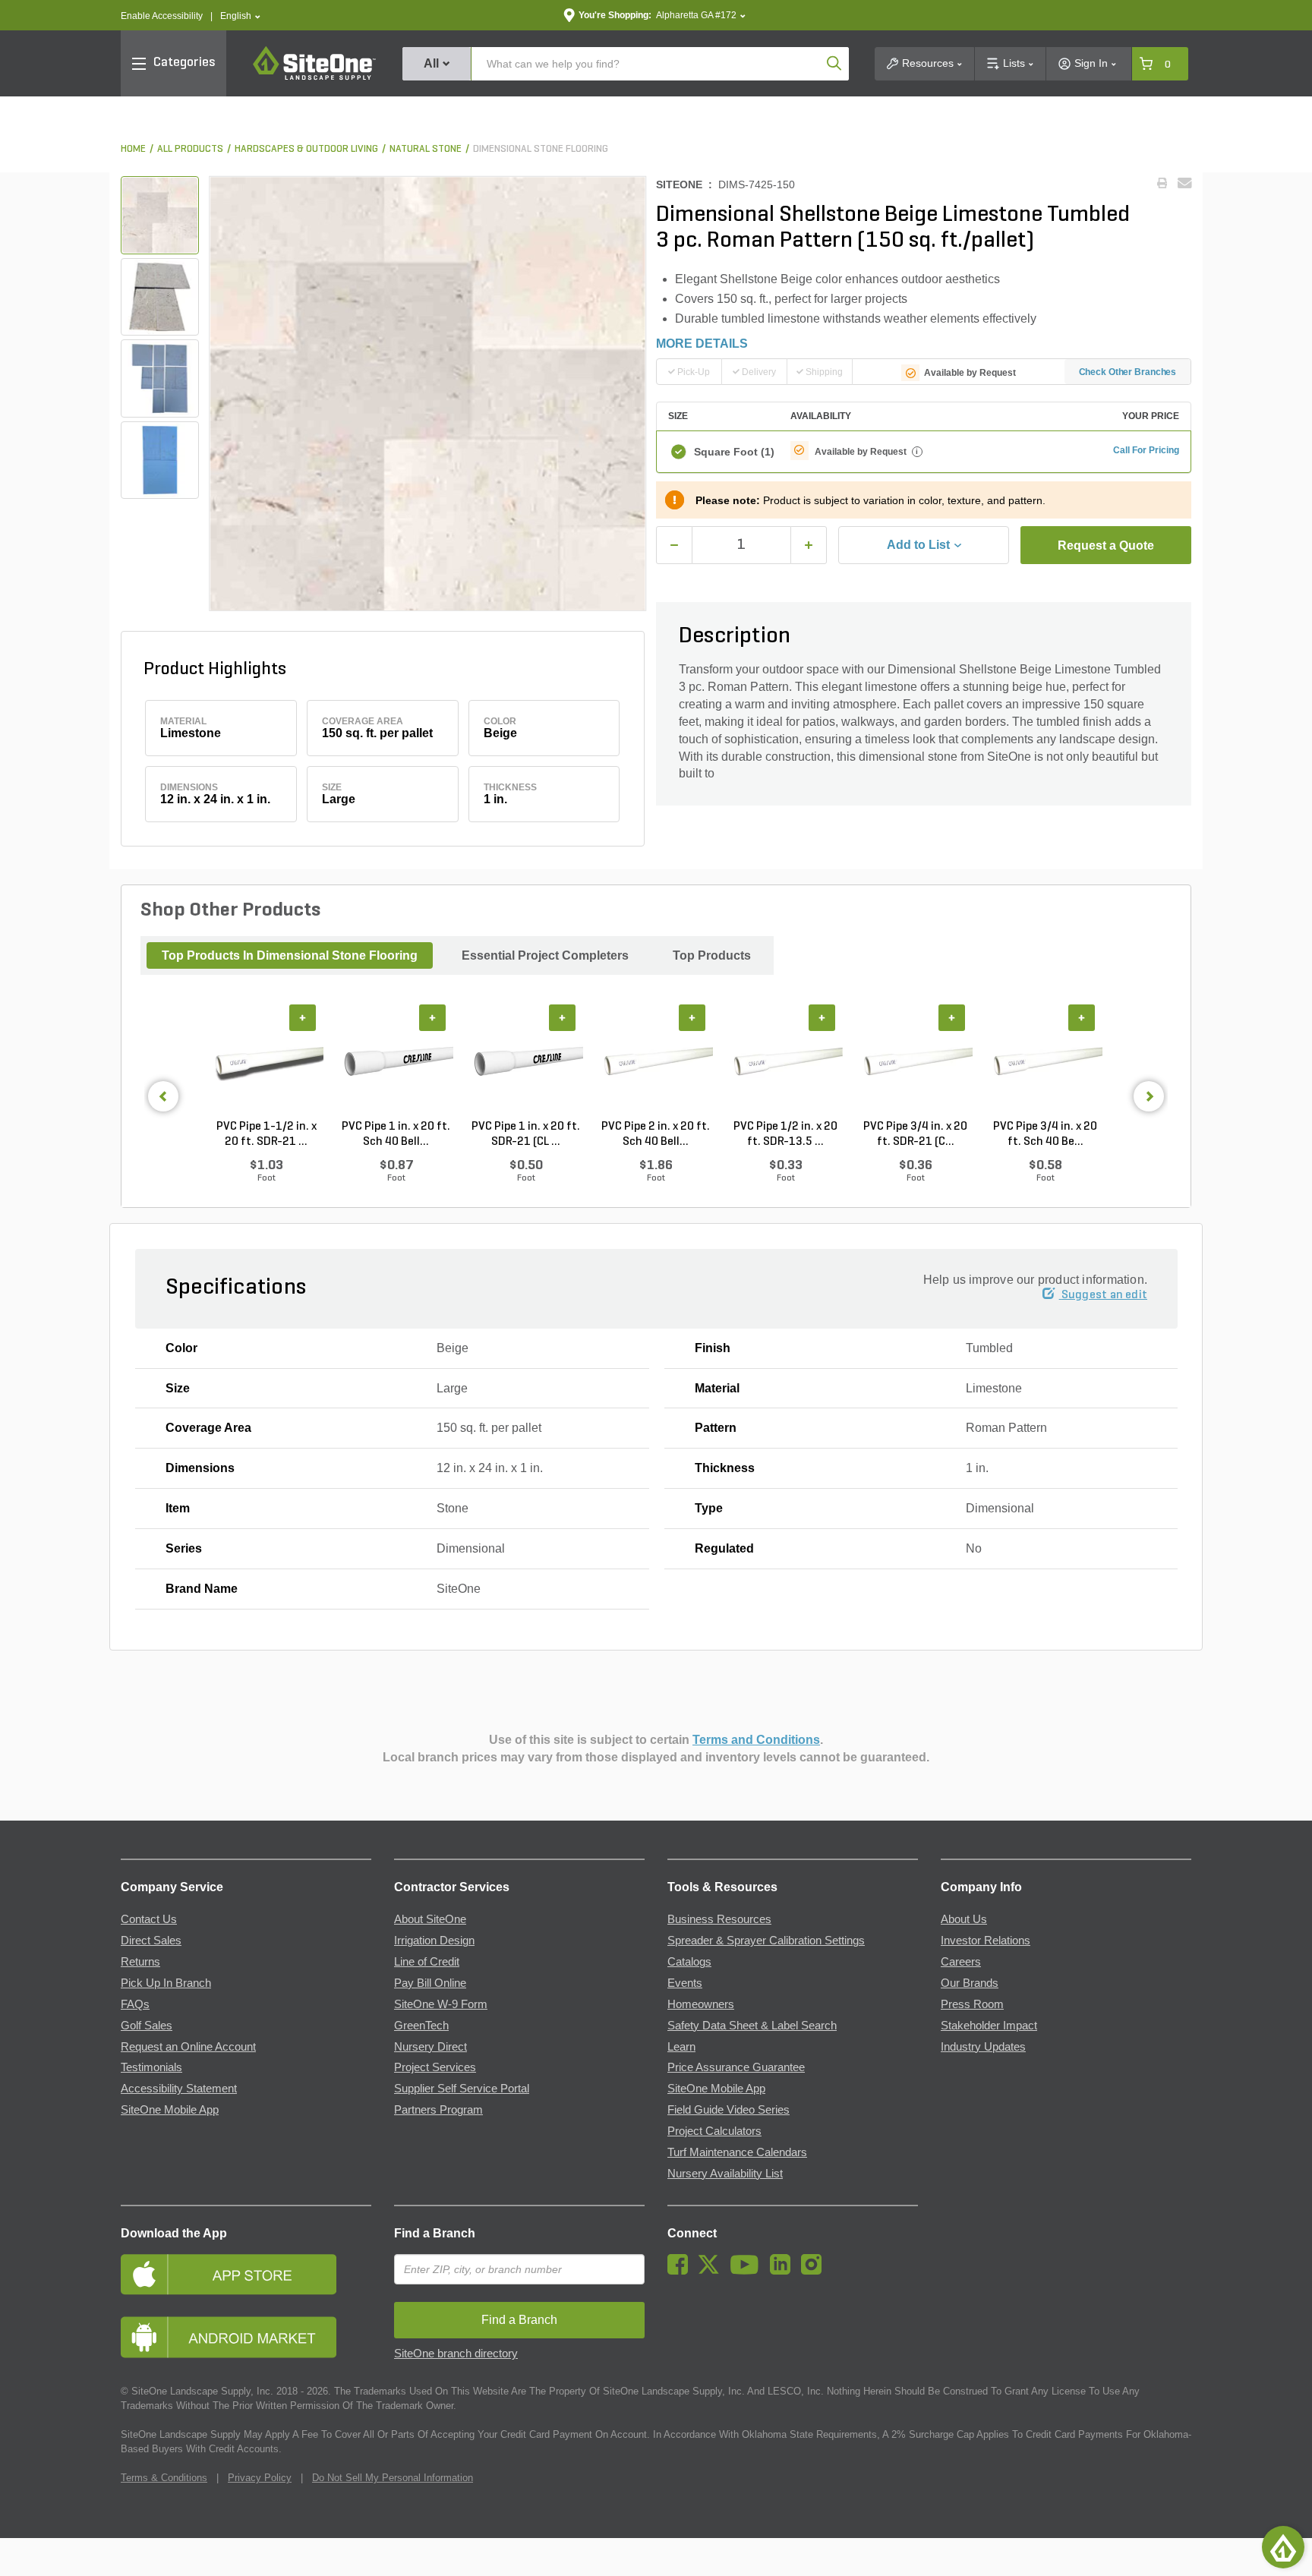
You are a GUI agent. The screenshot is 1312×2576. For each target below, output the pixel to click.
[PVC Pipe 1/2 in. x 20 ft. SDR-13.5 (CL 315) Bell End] (785, 1062)
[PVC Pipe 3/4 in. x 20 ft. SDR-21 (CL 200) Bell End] (915, 1062)
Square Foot (734, 452)
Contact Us (149, 1919)
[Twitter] (713, 2271)
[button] (240, 16)
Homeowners (701, 2004)
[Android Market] (246, 2337)
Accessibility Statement (179, 2089)
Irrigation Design (434, 1941)
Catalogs (689, 1962)
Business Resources (719, 1919)
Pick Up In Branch (166, 1983)
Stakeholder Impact (989, 2026)
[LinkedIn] (784, 2271)
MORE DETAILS (702, 344)
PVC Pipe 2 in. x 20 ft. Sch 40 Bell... (656, 1134)
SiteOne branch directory (456, 2354)
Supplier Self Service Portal (462, 2089)
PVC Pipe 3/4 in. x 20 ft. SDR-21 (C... (915, 1134)
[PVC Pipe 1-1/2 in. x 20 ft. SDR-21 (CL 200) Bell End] (266, 1062)
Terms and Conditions (756, 1740)
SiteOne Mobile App (170, 2110)
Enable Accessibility (162, 16)
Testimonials (151, 2067)
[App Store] (246, 2274)
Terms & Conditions (164, 2478)
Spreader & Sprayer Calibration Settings (766, 1941)
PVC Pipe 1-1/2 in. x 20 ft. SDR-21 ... (266, 1134)
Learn (681, 2047)
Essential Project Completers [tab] (545, 955)
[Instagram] (815, 2271)
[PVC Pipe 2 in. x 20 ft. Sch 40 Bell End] (656, 1062)
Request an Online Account (188, 2047)
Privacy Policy (260, 2478)
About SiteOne (430, 1919)
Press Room (972, 2004)
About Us (964, 1919)
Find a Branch (435, 2233)
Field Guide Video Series (729, 2110)
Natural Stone (426, 149)
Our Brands (970, 1983)
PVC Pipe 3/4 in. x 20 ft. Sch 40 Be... (1045, 1134)
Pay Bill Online (430, 1983)
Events (685, 1983)
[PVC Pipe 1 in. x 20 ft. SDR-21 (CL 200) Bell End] (526, 1062)
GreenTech (421, 2026)
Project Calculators (714, 2131)
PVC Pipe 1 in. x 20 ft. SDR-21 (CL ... (526, 1134)
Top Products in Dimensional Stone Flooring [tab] (290, 955)
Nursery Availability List (725, 2174)
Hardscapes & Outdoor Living (306, 149)
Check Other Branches (1128, 372)
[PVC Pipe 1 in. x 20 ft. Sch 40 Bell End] (396, 1062)
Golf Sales (147, 2026)
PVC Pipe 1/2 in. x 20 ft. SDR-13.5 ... (785, 1134)
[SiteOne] (314, 77)
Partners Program (438, 2110)
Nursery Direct (430, 2047)
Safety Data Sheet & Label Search (752, 2026)
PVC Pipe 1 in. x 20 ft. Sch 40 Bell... (396, 1134)
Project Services (435, 2067)
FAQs (135, 2004)
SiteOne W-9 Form (441, 2004)
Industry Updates (983, 2047)
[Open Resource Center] (1283, 2547)
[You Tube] (748, 2271)
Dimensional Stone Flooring (541, 149)
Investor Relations (986, 1941)
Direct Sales (151, 1941)
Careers (961, 1962)
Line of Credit (427, 1962)
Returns (140, 1962)
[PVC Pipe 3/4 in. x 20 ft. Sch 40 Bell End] (1045, 1062)
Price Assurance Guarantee (736, 2067)
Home (133, 149)
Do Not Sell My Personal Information (393, 2478)
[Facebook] (681, 2271)
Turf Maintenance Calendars (737, 2152)
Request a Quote (1106, 545)
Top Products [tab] (712, 955)
